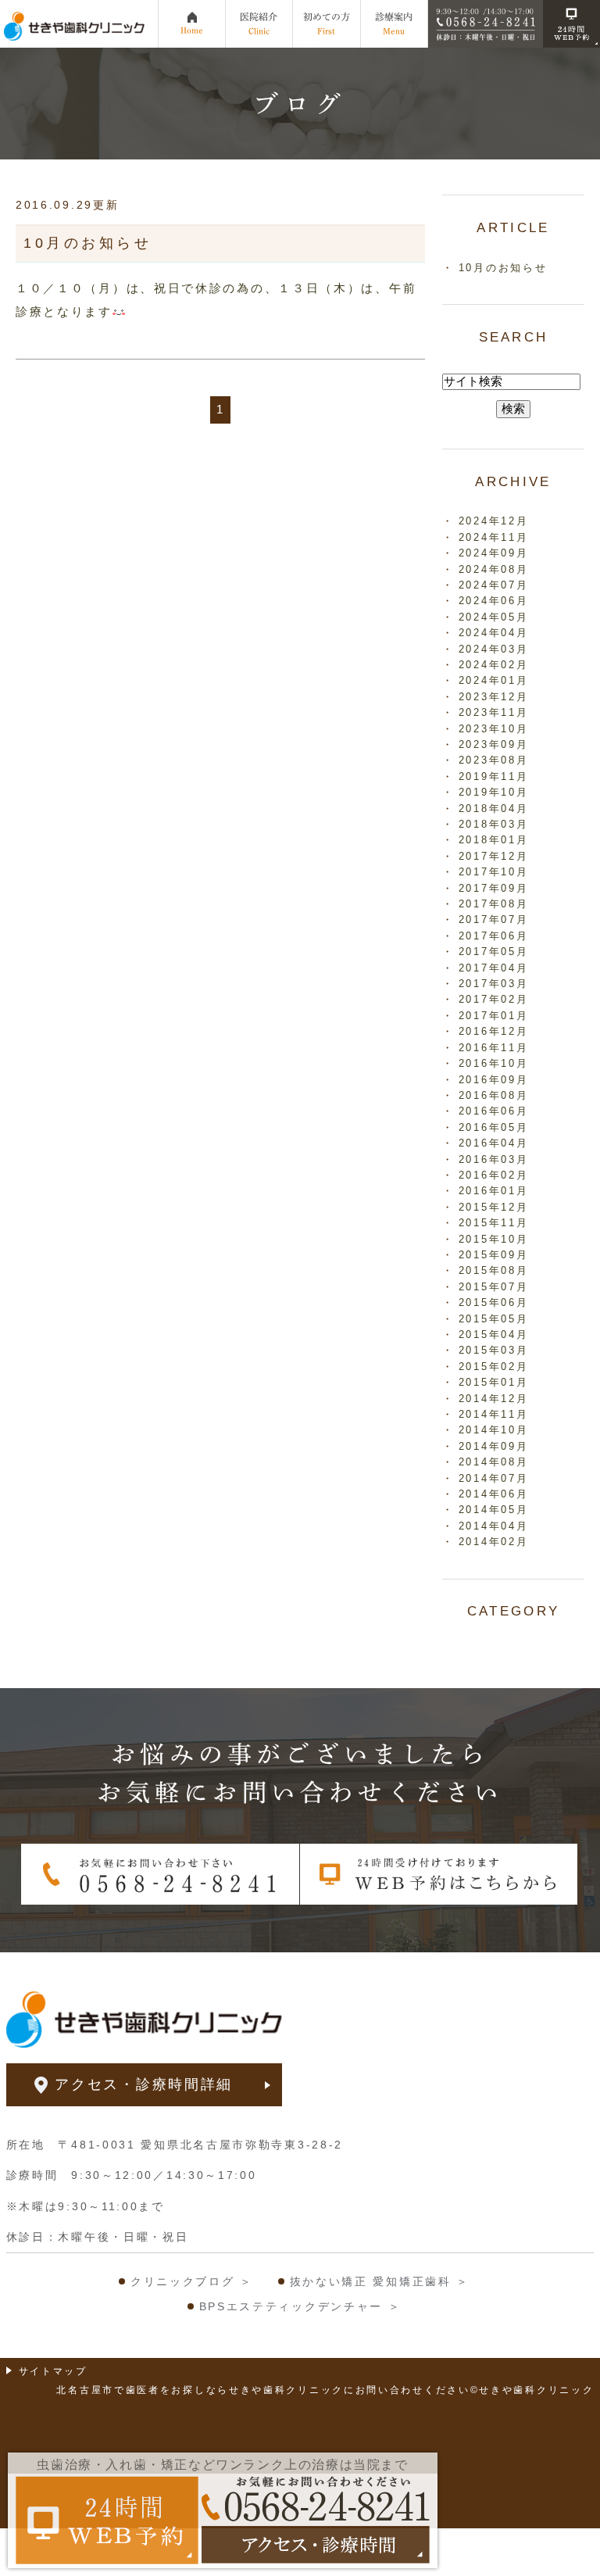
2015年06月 (494, 1302)
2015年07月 (494, 1287)
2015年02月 (494, 1367)
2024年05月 (494, 617)
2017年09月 (494, 888)
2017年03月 (494, 984)
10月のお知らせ (87, 243)
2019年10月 (494, 792)
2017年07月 (494, 919)
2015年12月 (494, 1207)
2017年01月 (494, 1016)
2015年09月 (494, 1255)
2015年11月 (494, 1223)
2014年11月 (494, 1414)
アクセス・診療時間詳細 (144, 2084)
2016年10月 (494, 1063)
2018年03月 (494, 824)
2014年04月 (494, 1526)
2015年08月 (494, 1270)
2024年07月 (494, 585)
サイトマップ (53, 2371)
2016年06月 (494, 1111)
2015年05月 (494, 1319)
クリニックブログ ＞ (192, 2281)
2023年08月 (494, 760)
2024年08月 (494, 569)
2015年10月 (494, 1239)
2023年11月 (494, 712)
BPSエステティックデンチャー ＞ (300, 2306)
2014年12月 (494, 1399)
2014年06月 (494, 1494)
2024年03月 (494, 649)
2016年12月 (494, 1031)
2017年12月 (494, 856)
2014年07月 (494, 1478)
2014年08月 (494, 1462)
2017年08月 (494, 904)
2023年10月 (494, 729)
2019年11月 (494, 776)
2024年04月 (494, 633)
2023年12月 (494, 697)
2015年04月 (494, 1335)
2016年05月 (494, 1127)
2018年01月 (494, 840)
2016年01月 (494, 1191)
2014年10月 (494, 1430)
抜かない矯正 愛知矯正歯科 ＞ (380, 2281)
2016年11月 (494, 1048)
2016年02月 (494, 1175)
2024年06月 (494, 601)
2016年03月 (494, 1159)
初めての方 (327, 23)
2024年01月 (494, 680)
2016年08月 (494, 1095)
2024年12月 (494, 521)
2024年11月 (494, 537)
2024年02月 (494, 665)
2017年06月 (494, 936)
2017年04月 (494, 968)
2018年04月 (494, 809)
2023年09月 (494, 744)
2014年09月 (494, 1446)
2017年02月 (494, 999)
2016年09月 (494, 1080)
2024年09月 (494, 553)
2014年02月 (494, 1542)
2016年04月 (494, 1143)
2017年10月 (494, 872)
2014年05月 (494, 1510)
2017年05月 (494, 952)
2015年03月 (494, 1350)
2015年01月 (494, 1382)
